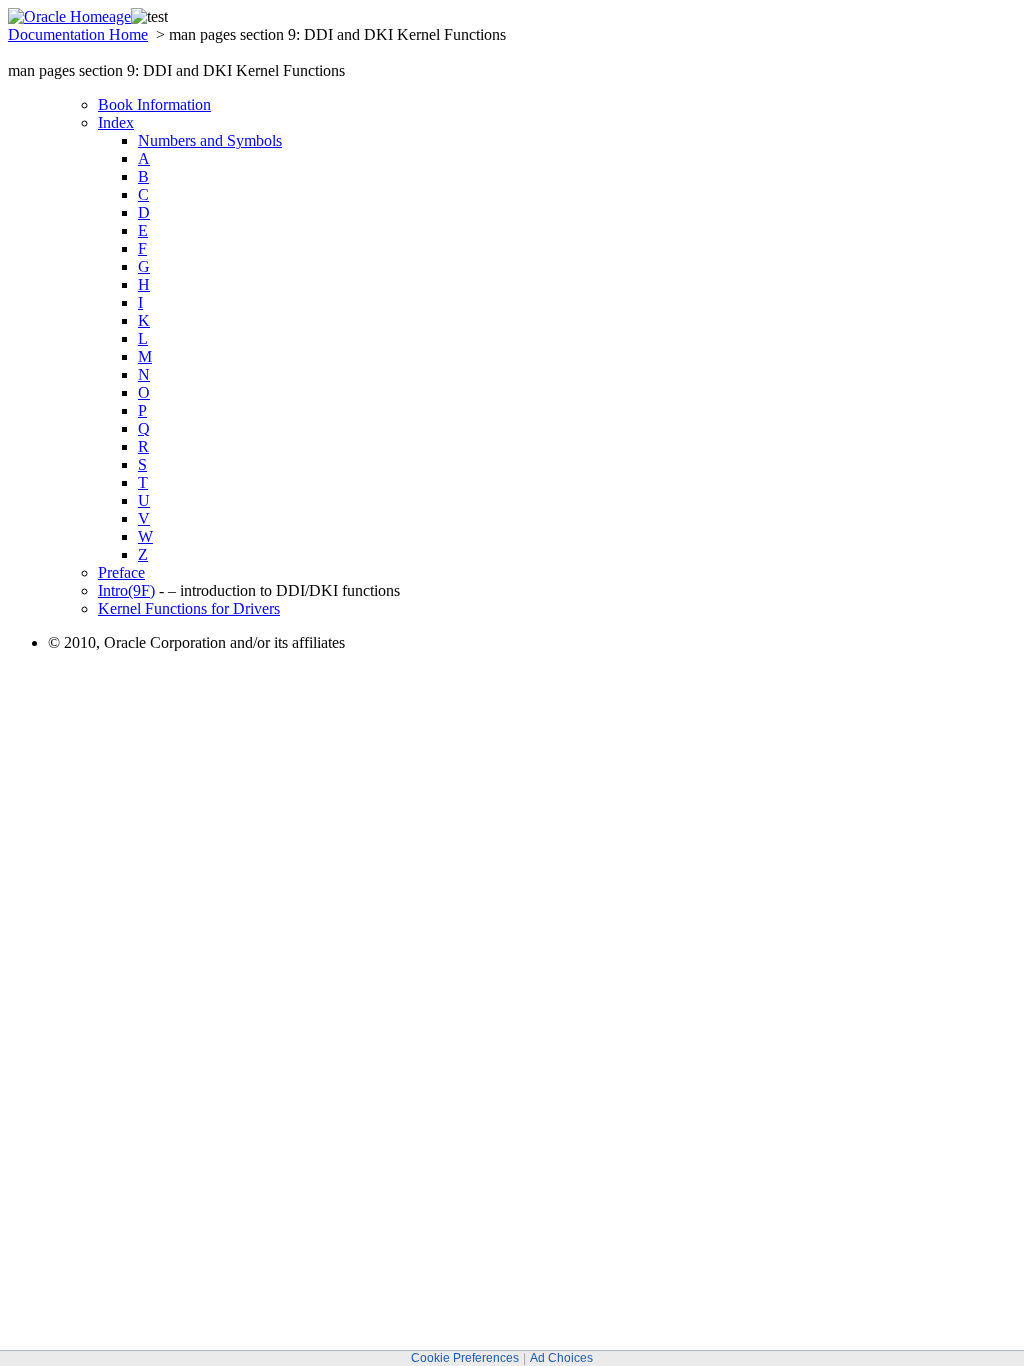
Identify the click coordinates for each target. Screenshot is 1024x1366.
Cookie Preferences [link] (465, 1358)
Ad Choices (561, 1358)
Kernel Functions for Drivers (189, 608)
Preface (121, 572)
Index (116, 122)
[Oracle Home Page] (69, 16)
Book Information (154, 104)
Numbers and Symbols (210, 140)
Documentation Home (78, 34)
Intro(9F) (126, 590)
